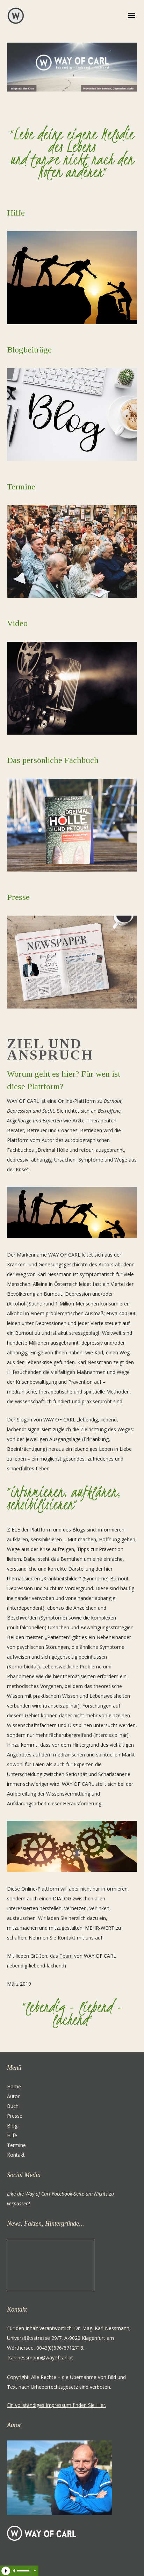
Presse (15, 2116)
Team (66, 1956)
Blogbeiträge (29, 350)
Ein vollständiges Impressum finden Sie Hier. (57, 2405)
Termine (21, 487)
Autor (13, 2096)
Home (14, 2086)
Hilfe (16, 213)
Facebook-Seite (68, 2194)
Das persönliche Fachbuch (53, 760)
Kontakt (16, 2155)
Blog (13, 2126)
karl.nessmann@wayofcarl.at (41, 2357)
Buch (13, 2106)
